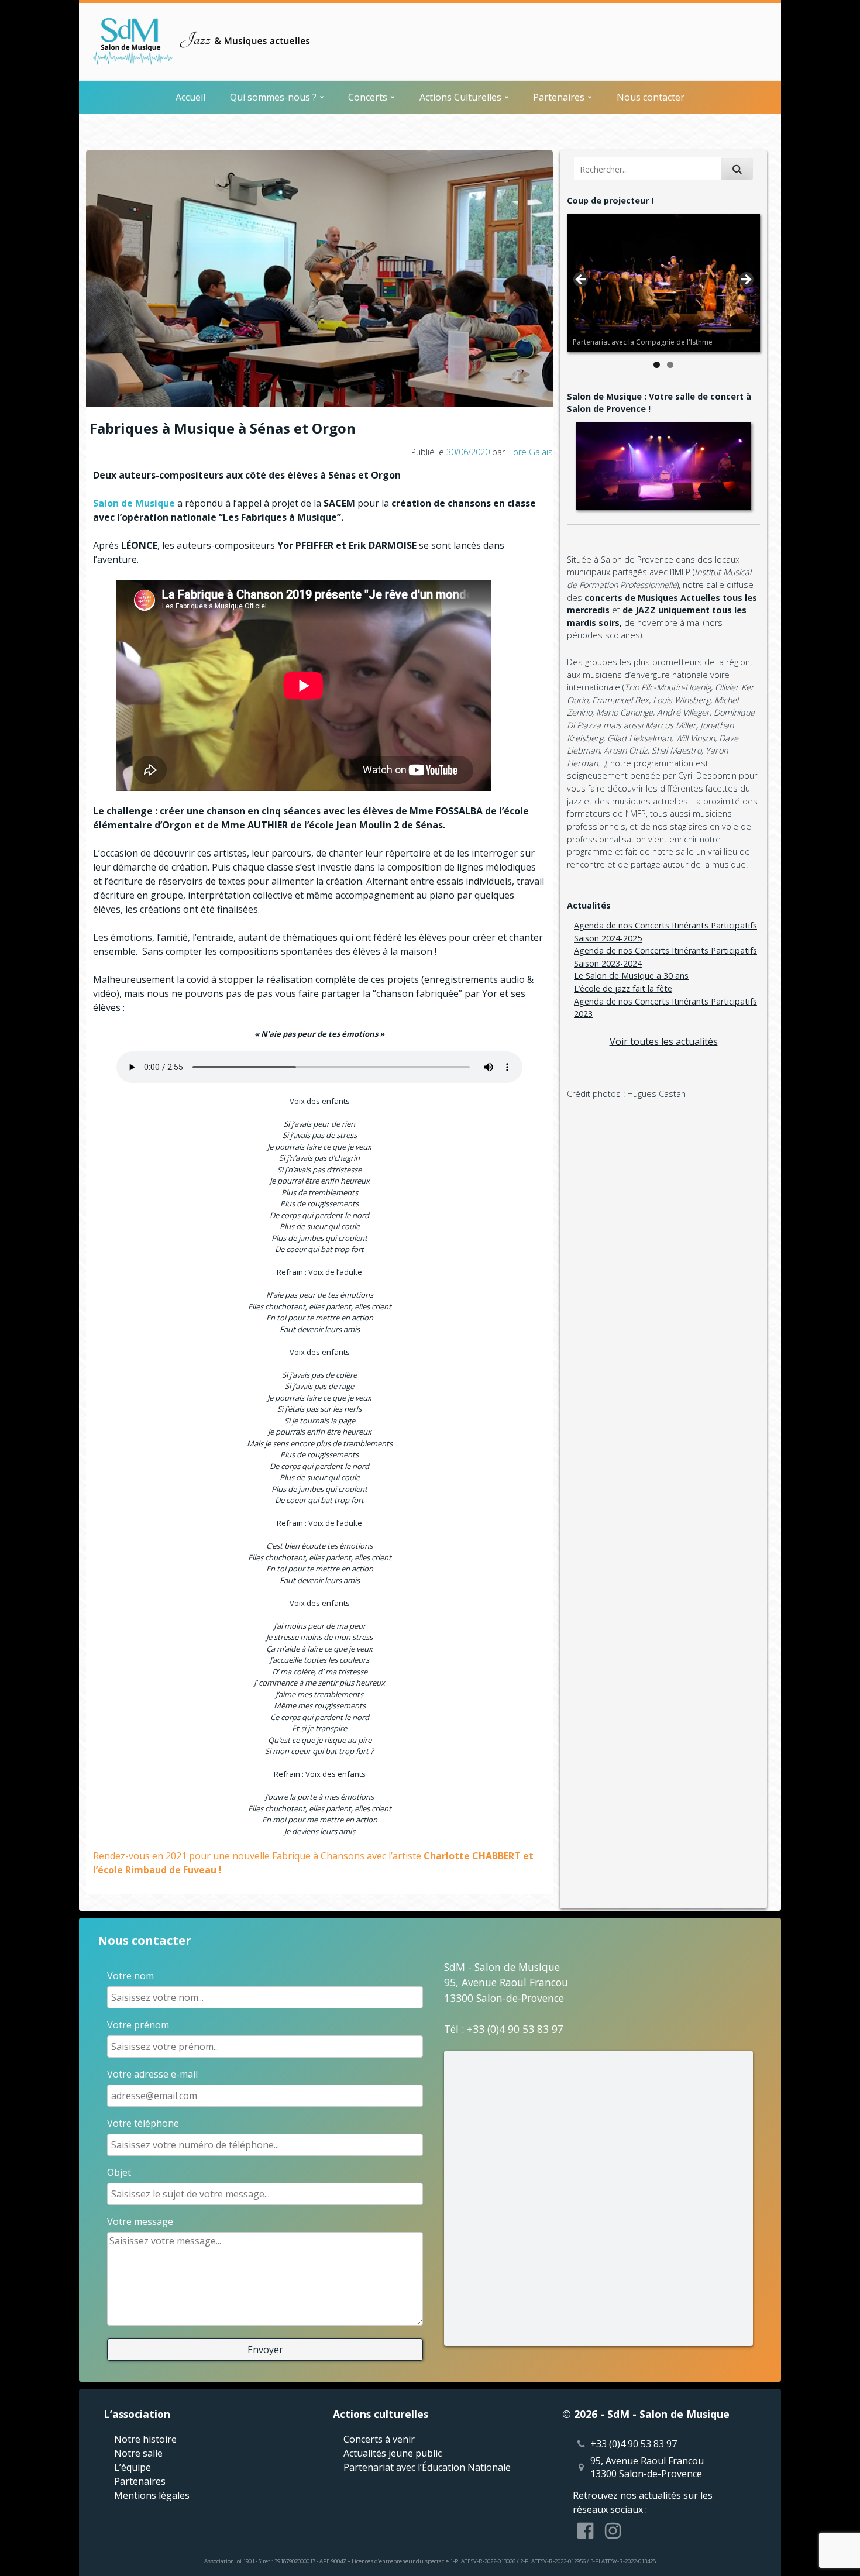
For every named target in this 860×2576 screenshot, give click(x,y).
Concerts (368, 97)
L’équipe (133, 2467)
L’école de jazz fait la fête (623, 988)
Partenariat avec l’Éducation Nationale (427, 2467)
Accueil (190, 97)
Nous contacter (651, 97)
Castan (672, 1094)
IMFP (682, 572)
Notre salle (138, 2453)
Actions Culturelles (460, 97)
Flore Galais (530, 452)
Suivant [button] (745, 280)
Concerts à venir (379, 2439)
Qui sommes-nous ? (273, 97)
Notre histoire (145, 2439)
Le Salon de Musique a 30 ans (631, 976)
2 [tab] (670, 365)
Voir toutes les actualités (664, 1041)
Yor (490, 993)
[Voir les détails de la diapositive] (663, 283)
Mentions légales (152, 2495)
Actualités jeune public (393, 2453)
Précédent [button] (582, 280)
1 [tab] (657, 365)
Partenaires (559, 97)
